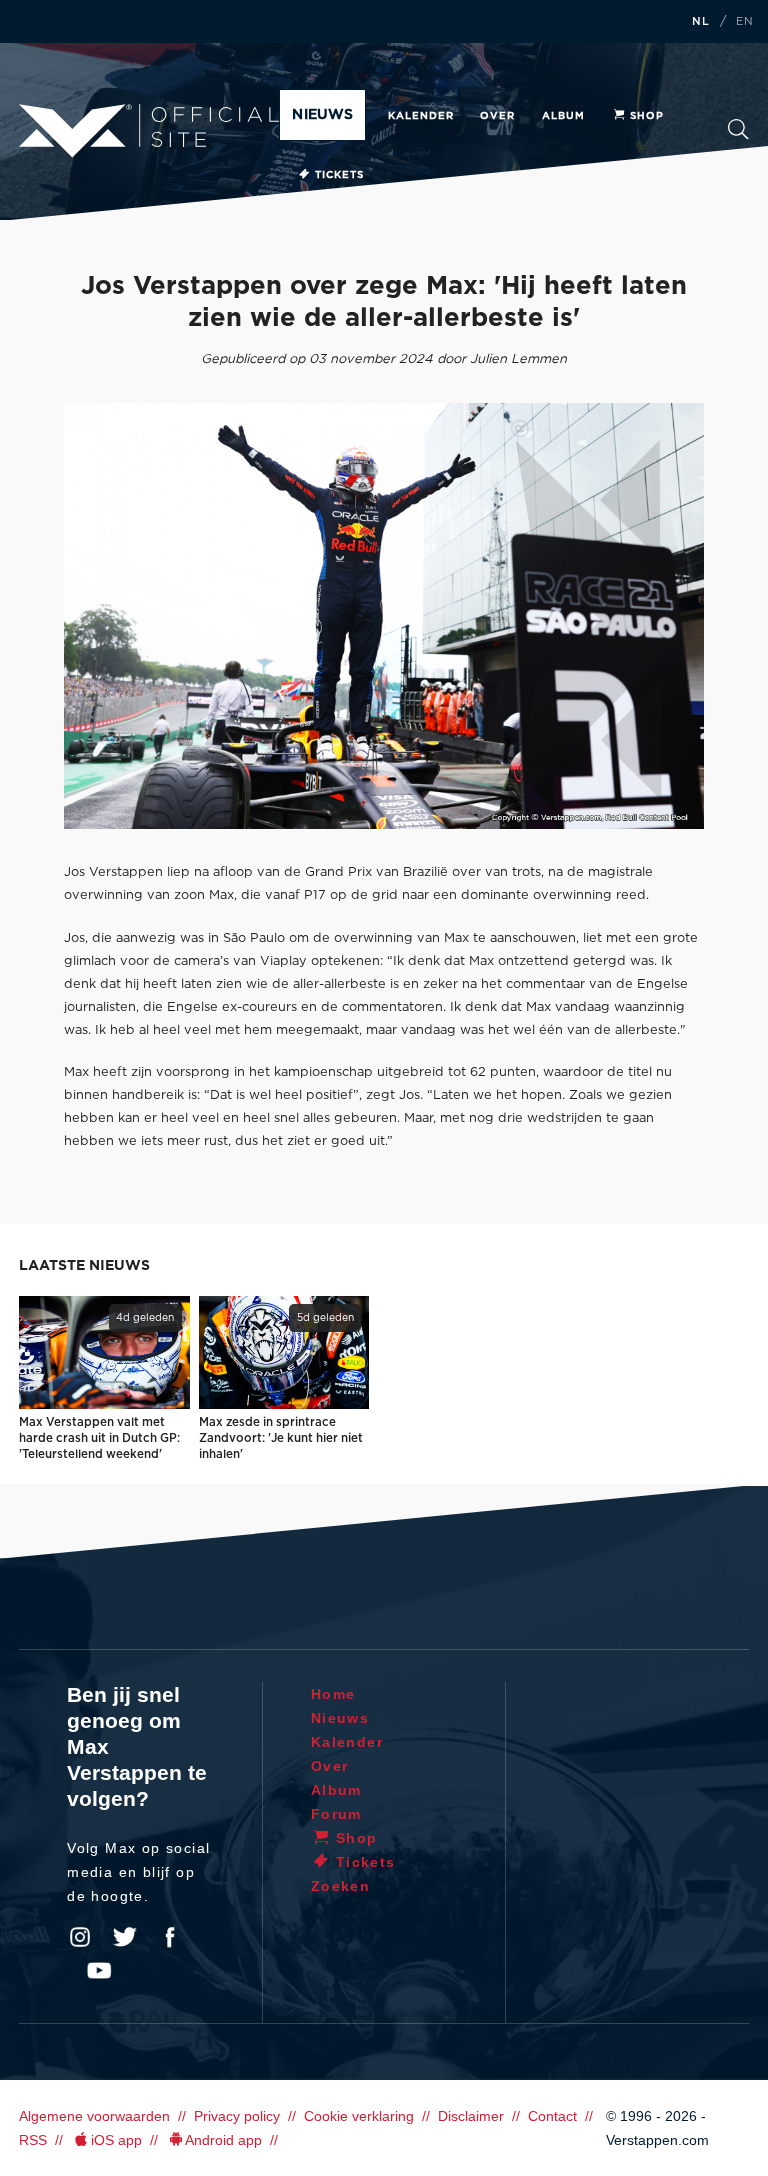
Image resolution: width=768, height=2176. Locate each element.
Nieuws (322, 115)
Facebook (170, 1937)
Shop (647, 116)
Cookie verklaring (359, 2116)
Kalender (421, 116)
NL (701, 22)
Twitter (125, 1937)
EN (745, 22)
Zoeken (738, 135)
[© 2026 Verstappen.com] (384, 616)
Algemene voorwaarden (94, 2116)
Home (333, 1694)
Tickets (339, 175)
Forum (336, 1814)
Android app (223, 2140)
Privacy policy (237, 2116)
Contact (552, 2116)
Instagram (80, 1937)
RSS (33, 2140)
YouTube (99, 1971)
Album (563, 116)
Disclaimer (471, 2116)
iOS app (116, 2140)
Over (497, 116)
